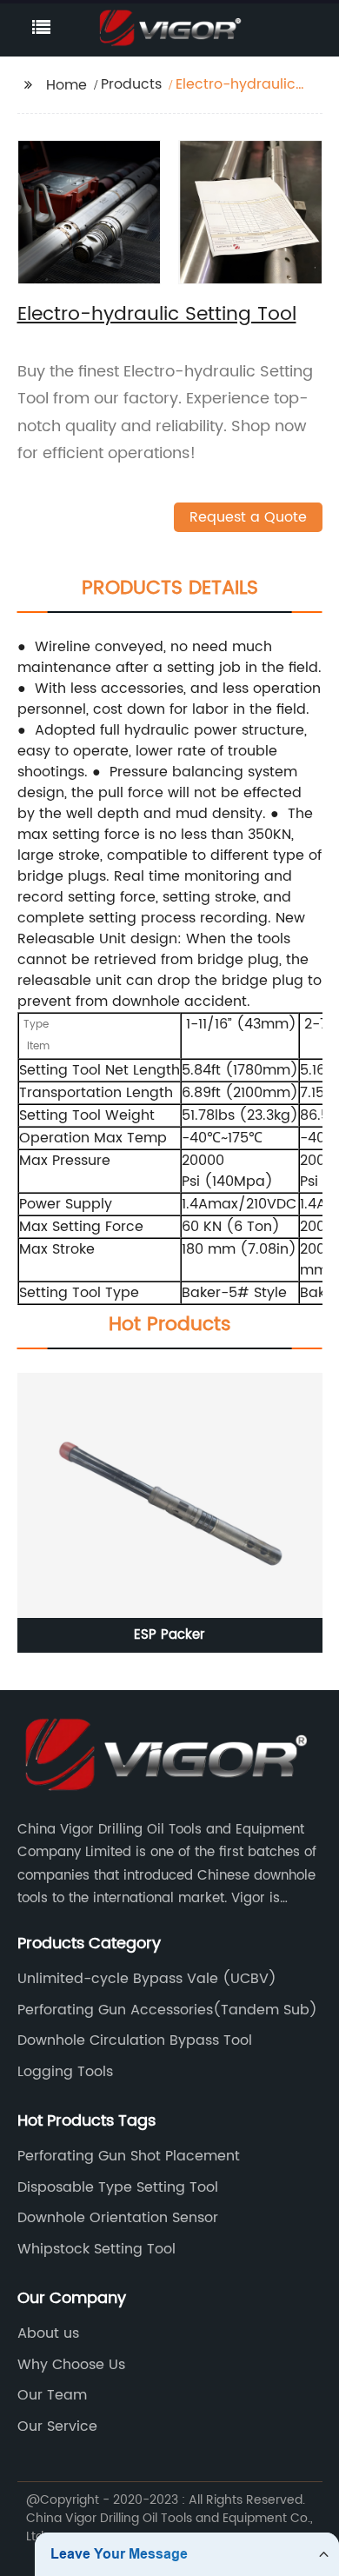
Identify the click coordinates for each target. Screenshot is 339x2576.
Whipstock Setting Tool (96, 2249)
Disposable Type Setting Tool (118, 2187)
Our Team (52, 2395)
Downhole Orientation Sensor (118, 2218)
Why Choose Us (71, 2365)
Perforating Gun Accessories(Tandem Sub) (167, 2010)
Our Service (57, 2426)
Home (66, 85)
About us (48, 2333)
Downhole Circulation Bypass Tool (135, 2040)
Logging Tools (65, 2072)
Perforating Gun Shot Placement (129, 2156)
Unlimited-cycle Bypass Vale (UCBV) (147, 1979)
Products (131, 84)
